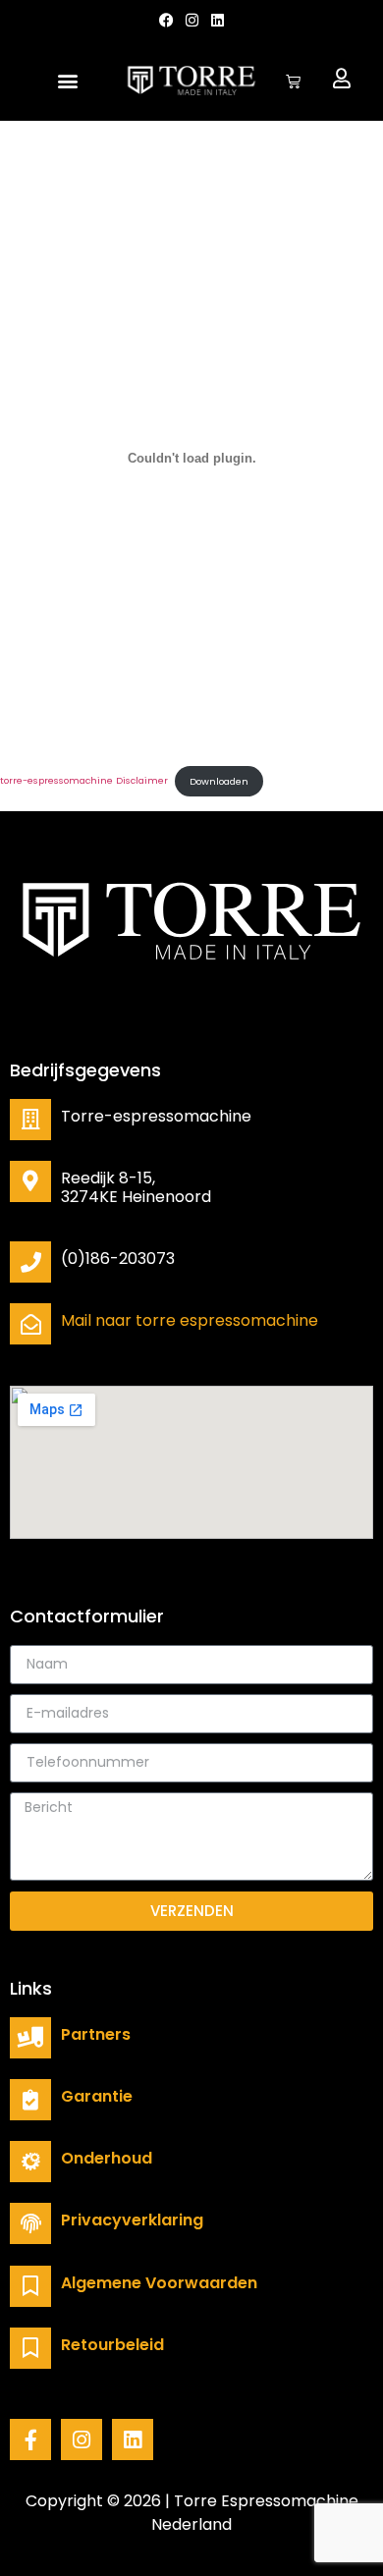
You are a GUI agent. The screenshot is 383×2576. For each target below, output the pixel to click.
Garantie (97, 2096)
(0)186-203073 (118, 1259)
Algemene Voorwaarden (159, 2283)
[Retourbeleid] (30, 2348)
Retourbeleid (112, 2345)
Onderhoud (107, 2158)
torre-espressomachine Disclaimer (84, 781)
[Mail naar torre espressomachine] (30, 1324)
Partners (96, 2034)
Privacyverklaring (132, 2220)
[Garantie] (30, 2100)
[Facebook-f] (30, 2439)
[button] (68, 81)
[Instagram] (82, 2439)
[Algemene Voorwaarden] (30, 2286)
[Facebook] (166, 20)
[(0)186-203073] (30, 1262)
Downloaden (219, 781)
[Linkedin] (218, 20)
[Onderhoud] (30, 2162)
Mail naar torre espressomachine (190, 1320)
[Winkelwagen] (293, 81)
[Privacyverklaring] (30, 2223)
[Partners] (30, 2038)
